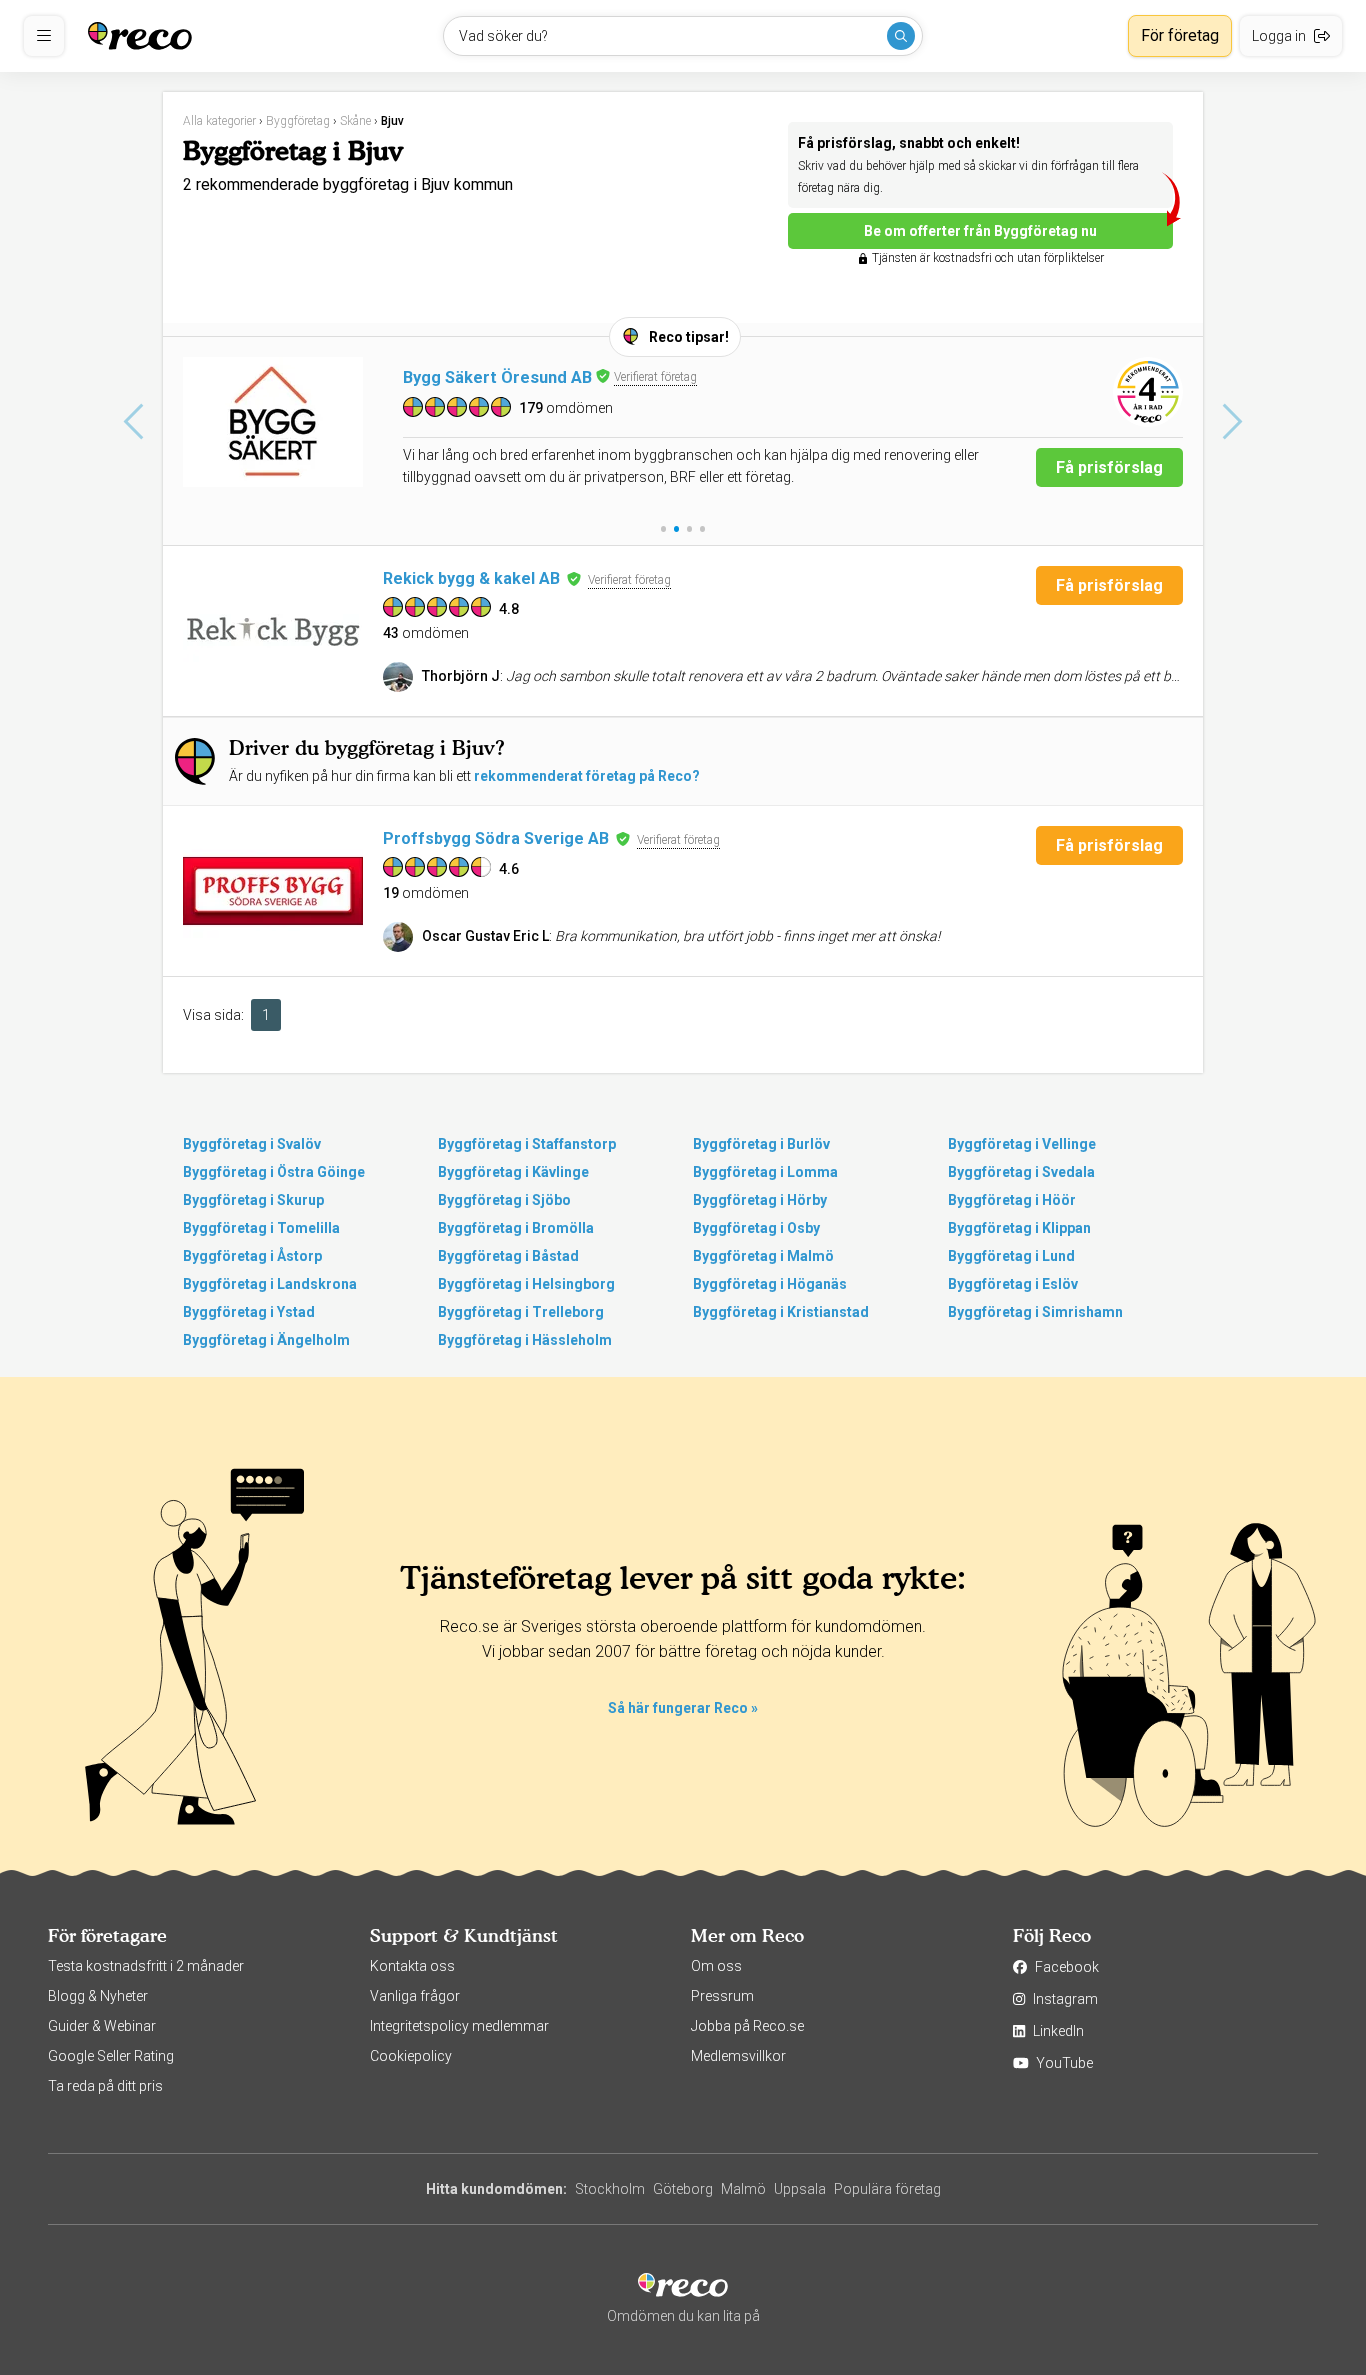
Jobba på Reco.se (747, 2026)
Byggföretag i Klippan (1019, 1228)
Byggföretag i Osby (756, 1228)
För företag (1180, 35)
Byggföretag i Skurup (253, 1200)
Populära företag (887, 2189)
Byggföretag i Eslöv (1013, 1284)
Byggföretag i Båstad (508, 1256)
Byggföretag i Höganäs (770, 1284)
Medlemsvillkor (738, 2056)
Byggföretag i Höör (1012, 1200)
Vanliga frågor (415, 1996)
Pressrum (722, 1996)
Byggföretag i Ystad (249, 1312)
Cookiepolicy (411, 2056)
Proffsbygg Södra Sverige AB (496, 838)
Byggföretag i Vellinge (1022, 1144)
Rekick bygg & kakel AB (471, 578)
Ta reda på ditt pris (105, 2086)
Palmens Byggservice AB (498, 377)
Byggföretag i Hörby (760, 1200)
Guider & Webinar (102, 2026)
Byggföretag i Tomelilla (261, 1228)
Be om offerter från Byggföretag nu (980, 231)
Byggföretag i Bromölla (516, 1228)
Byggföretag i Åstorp (252, 1256)
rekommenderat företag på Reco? (587, 776)
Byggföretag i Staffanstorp (527, 1144)
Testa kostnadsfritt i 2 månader (146, 1966)
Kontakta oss (412, 1966)
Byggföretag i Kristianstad (781, 1312)
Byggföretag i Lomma (765, 1172)
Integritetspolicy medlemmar (459, 2026)
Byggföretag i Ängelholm (266, 1340)
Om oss (716, 1966)
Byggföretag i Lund (1011, 1256)
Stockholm (610, 2189)
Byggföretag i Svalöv (252, 1144)
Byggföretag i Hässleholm (525, 1340)
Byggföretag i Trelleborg (521, 1312)
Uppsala (800, 2189)
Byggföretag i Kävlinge (513, 1172)
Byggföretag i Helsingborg (526, 1284)
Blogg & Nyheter (98, 1996)
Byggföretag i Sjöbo (504, 1200)
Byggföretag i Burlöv (761, 1144)
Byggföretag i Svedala (1021, 1172)
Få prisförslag (1109, 467)
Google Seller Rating (111, 2056)
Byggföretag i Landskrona (270, 1284)
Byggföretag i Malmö (763, 1256)
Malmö (743, 2189)
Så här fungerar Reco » (683, 1708)
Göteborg (683, 2189)
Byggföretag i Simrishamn (1035, 1312)
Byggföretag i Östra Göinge (274, 1172)
